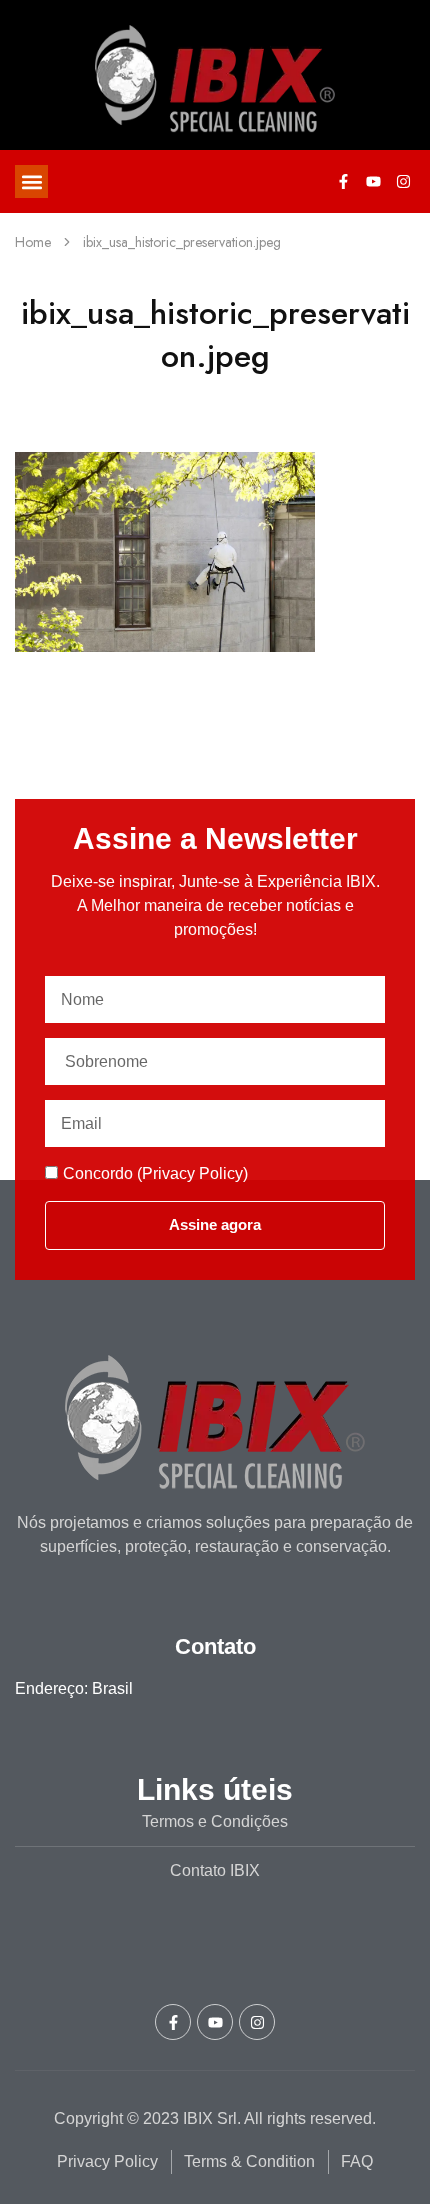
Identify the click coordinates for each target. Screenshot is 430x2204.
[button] (31, 181)
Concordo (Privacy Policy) (155, 1173)
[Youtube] (373, 182)
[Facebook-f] (343, 182)
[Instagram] (403, 182)
